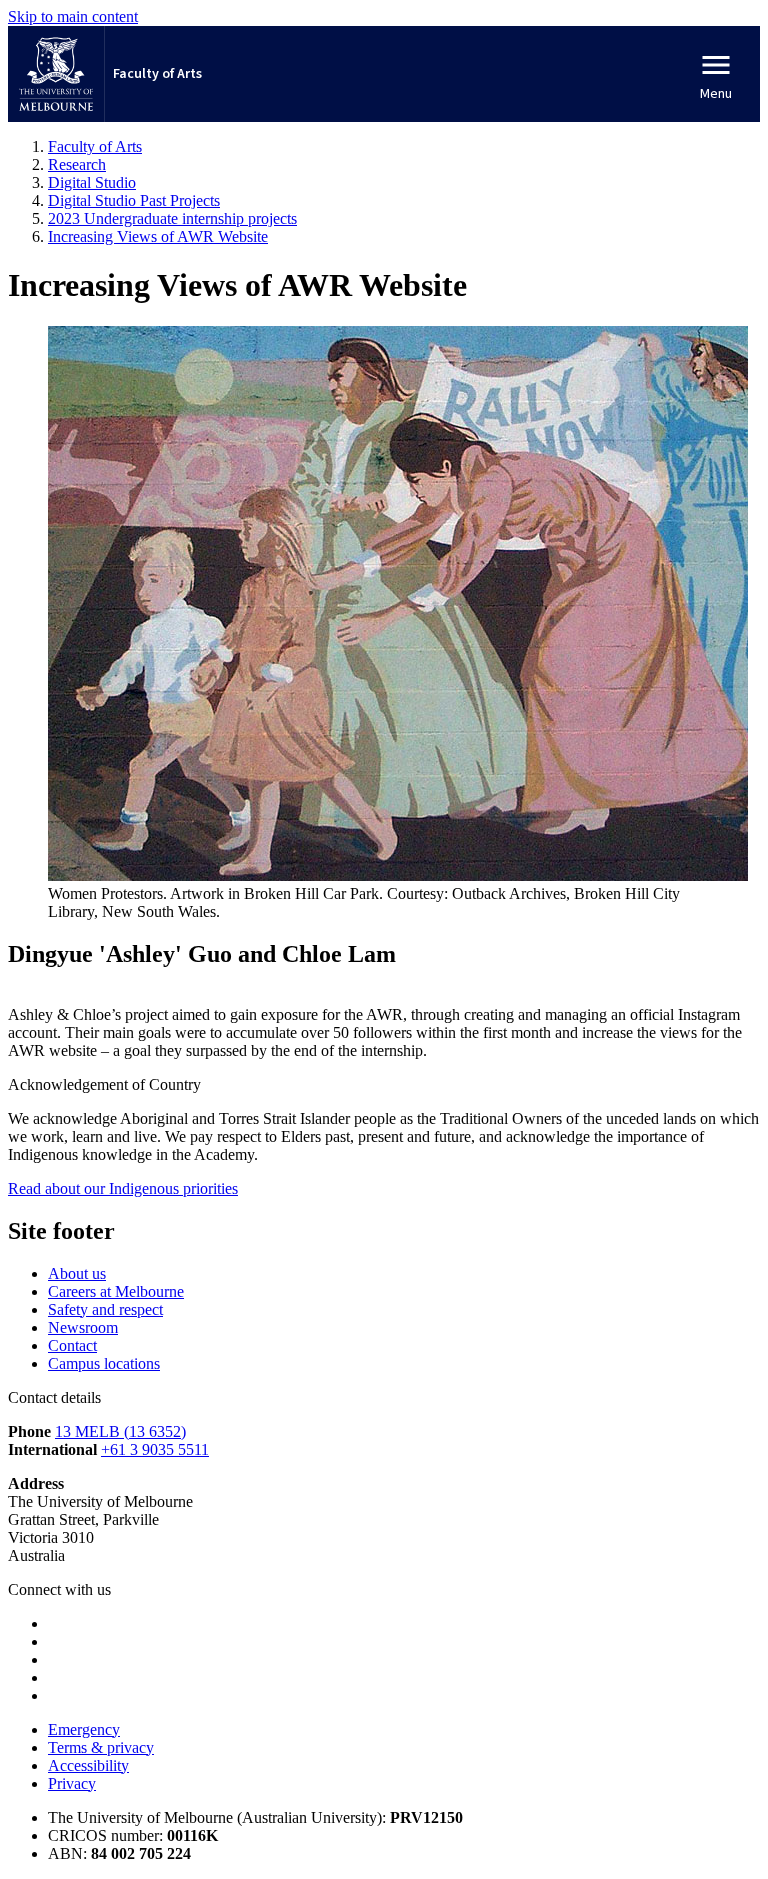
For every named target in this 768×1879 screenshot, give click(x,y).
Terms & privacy (101, 1747)
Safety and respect (105, 1309)
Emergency (84, 1729)
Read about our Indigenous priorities (123, 1188)
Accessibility (88, 1765)
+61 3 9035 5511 (155, 1449)
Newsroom (83, 1327)
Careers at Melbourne (116, 1291)
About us (77, 1273)
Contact (72, 1345)
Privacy (72, 1783)
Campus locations (104, 1363)
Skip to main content (73, 16)
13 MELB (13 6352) (120, 1431)
